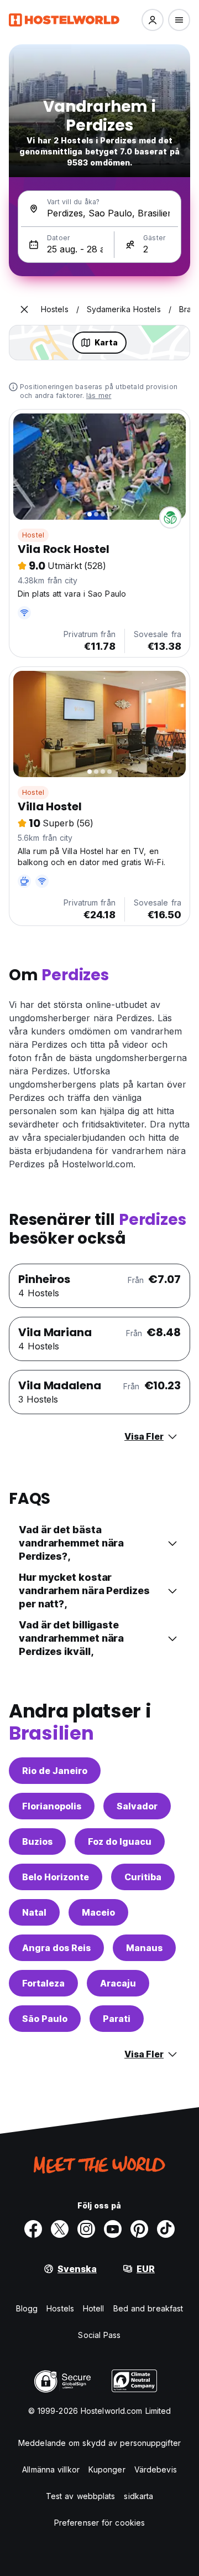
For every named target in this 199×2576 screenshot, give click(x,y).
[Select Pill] (153, 20)
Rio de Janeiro (55, 1771)
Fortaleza (43, 1983)
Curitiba (143, 1877)
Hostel (33, 535)
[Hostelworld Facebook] (33, 2229)
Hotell (94, 2308)
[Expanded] (24, 309)
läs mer (99, 395)
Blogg (27, 2308)
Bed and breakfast (148, 2308)
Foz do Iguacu (120, 1842)
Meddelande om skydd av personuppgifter (99, 2443)
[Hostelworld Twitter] (60, 2229)
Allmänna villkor (51, 2469)
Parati (117, 2019)
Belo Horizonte (56, 1877)
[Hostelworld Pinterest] (139, 2229)
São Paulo (45, 2019)
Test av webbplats (81, 2496)
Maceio (98, 1912)
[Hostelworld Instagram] (86, 2229)
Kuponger (107, 2469)
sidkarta (138, 2496)
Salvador (137, 1806)
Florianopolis (52, 1806)
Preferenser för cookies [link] (99, 2523)
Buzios (37, 1842)
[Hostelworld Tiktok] (166, 2229)
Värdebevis (156, 2469)
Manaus (144, 1948)
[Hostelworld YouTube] (113, 2229)
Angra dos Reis (56, 1948)
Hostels (60, 2308)
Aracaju (118, 1983)
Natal (34, 1912)
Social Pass (99, 2335)
